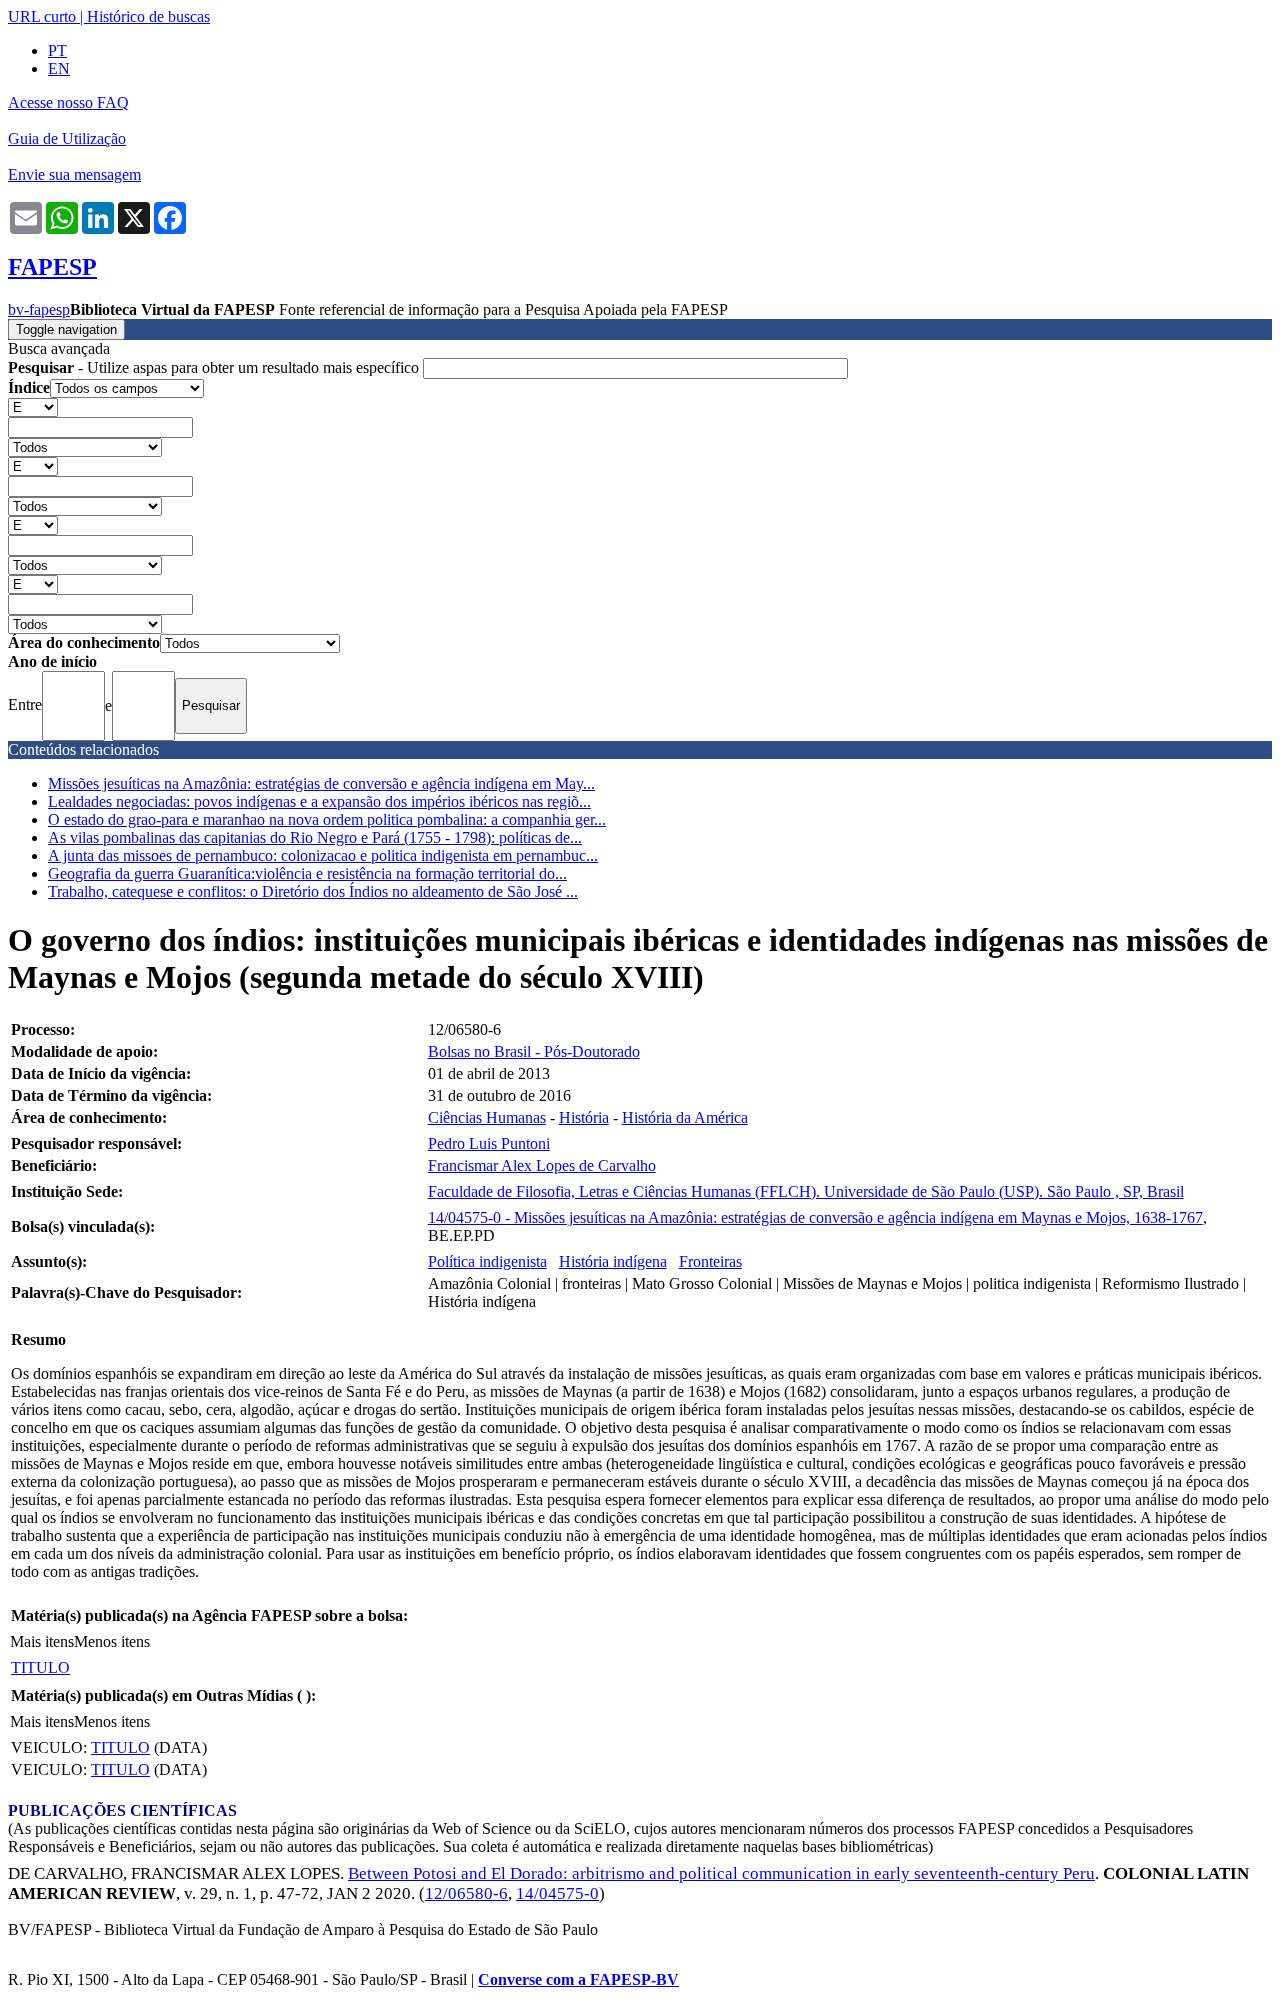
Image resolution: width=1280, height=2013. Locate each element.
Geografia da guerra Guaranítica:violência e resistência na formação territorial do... (307, 873)
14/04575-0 (557, 1893)
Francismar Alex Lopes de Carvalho (542, 1165)
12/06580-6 (466, 1893)
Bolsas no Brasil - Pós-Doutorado (534, 1051)
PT (57, 50)
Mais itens (42, 1641)
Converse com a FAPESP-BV (578, 1979)
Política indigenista (487, 1261)
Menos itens (112, 1641)
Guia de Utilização (67, 138)
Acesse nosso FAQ (68, 102)
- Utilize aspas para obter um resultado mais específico (215, 367)
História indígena (613, 1261)
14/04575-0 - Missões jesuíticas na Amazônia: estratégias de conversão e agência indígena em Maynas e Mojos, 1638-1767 (815, 1217)
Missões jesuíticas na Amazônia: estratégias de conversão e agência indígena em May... (321, 783)
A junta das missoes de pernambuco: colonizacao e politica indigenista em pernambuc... (323, 855)
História (584, 1117)
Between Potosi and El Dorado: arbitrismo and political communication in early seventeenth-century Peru (721, 1873)
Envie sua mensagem (74, 174)
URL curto (42, 16)
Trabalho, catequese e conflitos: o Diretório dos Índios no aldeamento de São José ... (313, 891)
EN (59, 68)
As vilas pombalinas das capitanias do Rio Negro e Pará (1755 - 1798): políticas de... (315, 837)
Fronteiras (710, 1261)
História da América (685, 1117)
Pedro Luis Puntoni (489, 1143)
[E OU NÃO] (33, 406)
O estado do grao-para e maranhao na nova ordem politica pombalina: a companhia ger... (327, 819)
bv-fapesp (39, 309)
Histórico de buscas (148, 16)
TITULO (40, 1667)
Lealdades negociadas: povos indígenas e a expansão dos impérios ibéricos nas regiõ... (319, 801)
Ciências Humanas (487, 1117)
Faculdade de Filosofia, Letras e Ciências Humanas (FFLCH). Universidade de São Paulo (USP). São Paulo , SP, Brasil (806, 1191)
